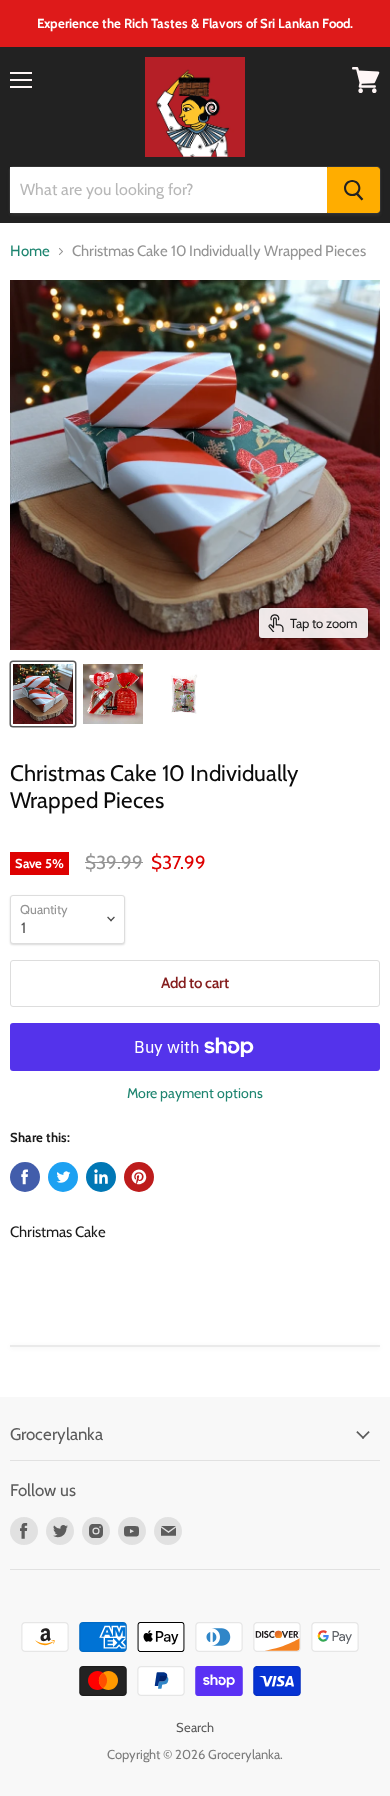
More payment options (195, 1093)
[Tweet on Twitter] (63, 1177)
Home (30, 251)
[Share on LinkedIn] (101, 1177)
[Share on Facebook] (25, 1177)
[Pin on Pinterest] (139, 1177)
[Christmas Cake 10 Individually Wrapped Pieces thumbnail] (43, 694)
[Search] (353, 190)
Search (195, 1727)
